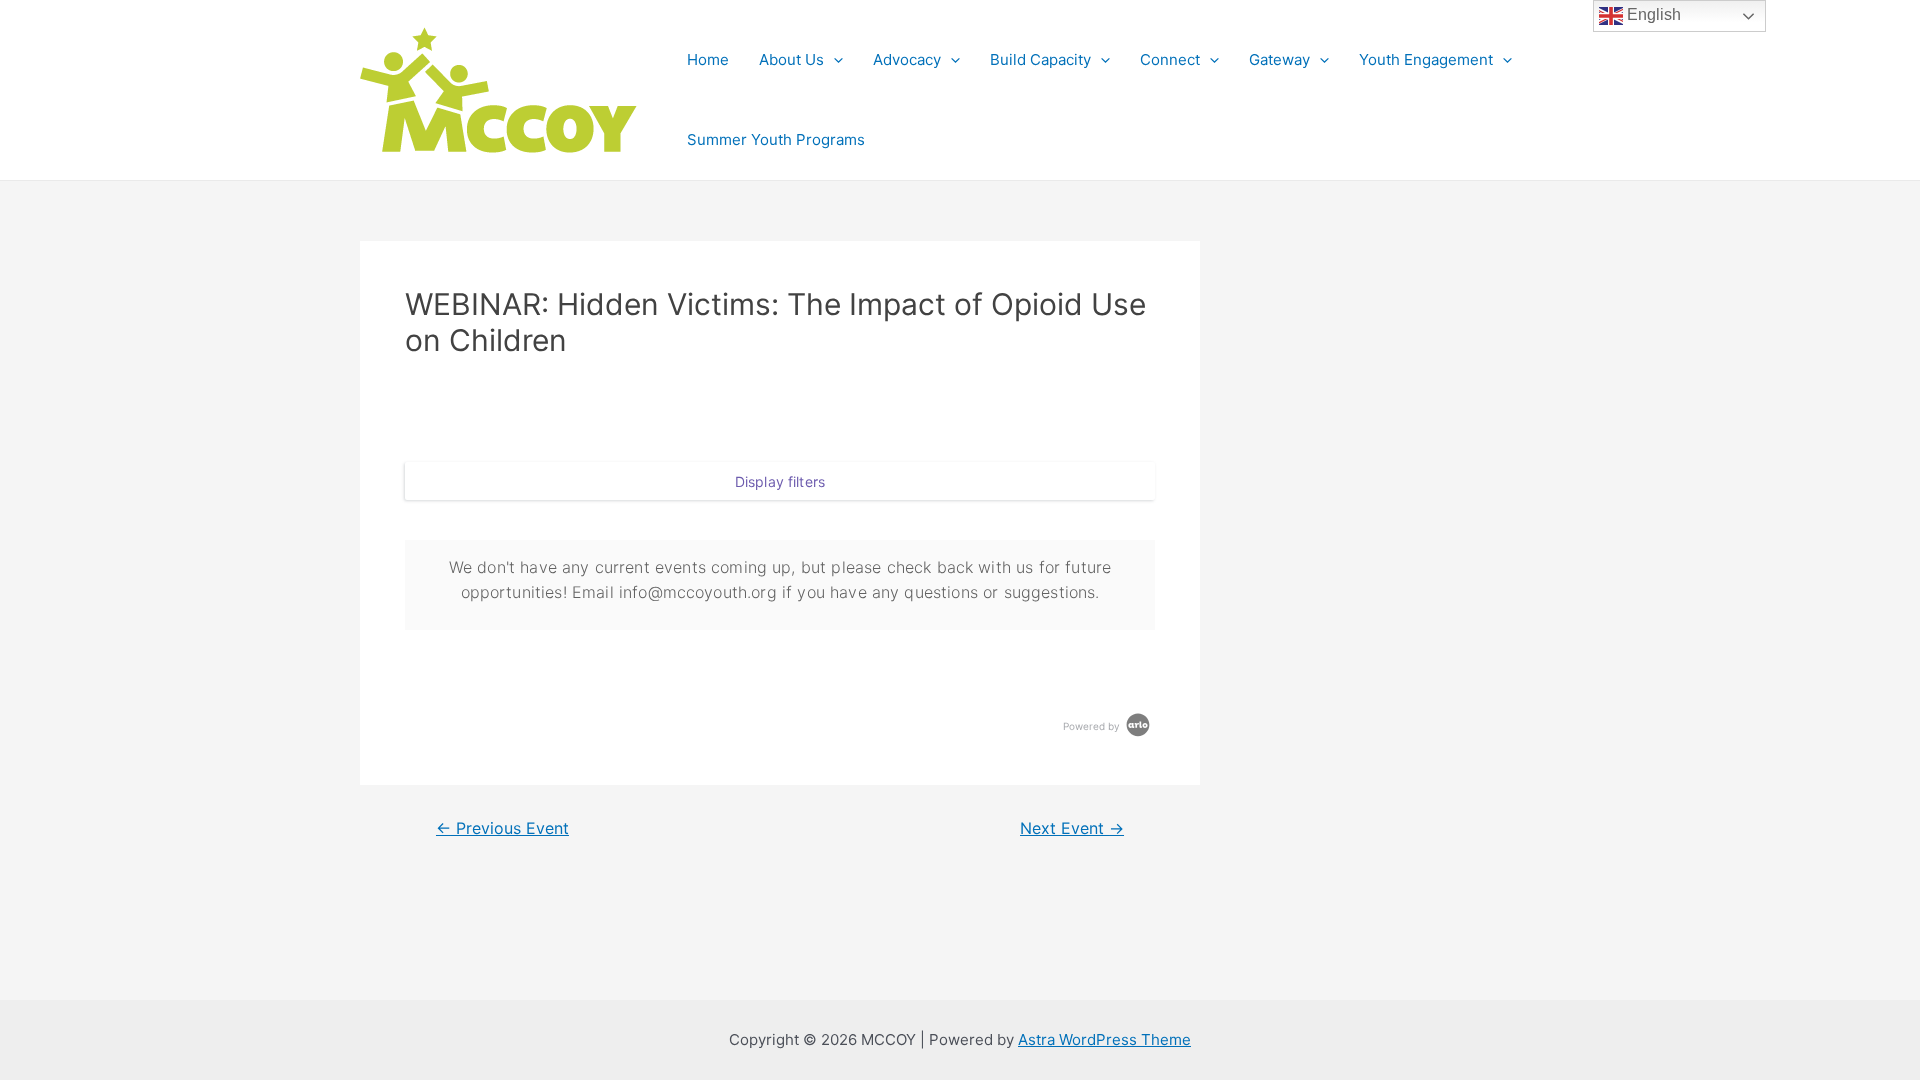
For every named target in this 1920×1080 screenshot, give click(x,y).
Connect (1170, 59)
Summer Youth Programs (776, 139)
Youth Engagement (1426, 59)
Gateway (1279, 59)
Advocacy (907, 59)
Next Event (1072, 829)
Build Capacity (1040, 59)
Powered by (1093, 726)
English (1652, 14)
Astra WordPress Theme (1104, 1039)
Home (708, 59)
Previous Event (502, 829)
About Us (791, 59)
